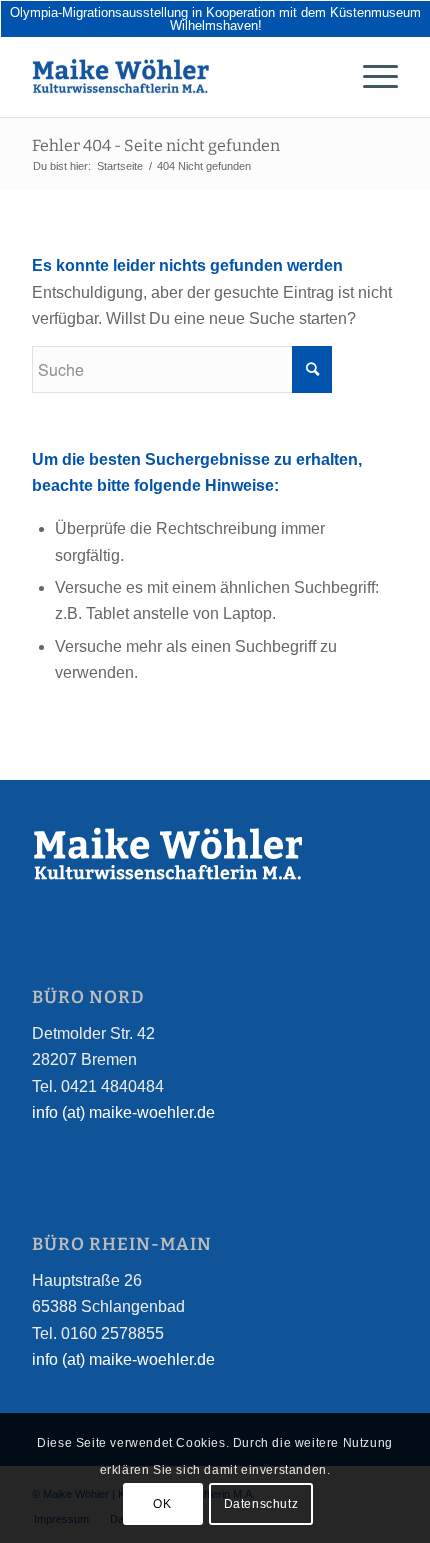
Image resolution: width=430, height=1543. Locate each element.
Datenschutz (261, 1504)
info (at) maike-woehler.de (123, 1112)
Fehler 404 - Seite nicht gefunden (156, 145)
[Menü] (370, 77)
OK (162, 1504)
